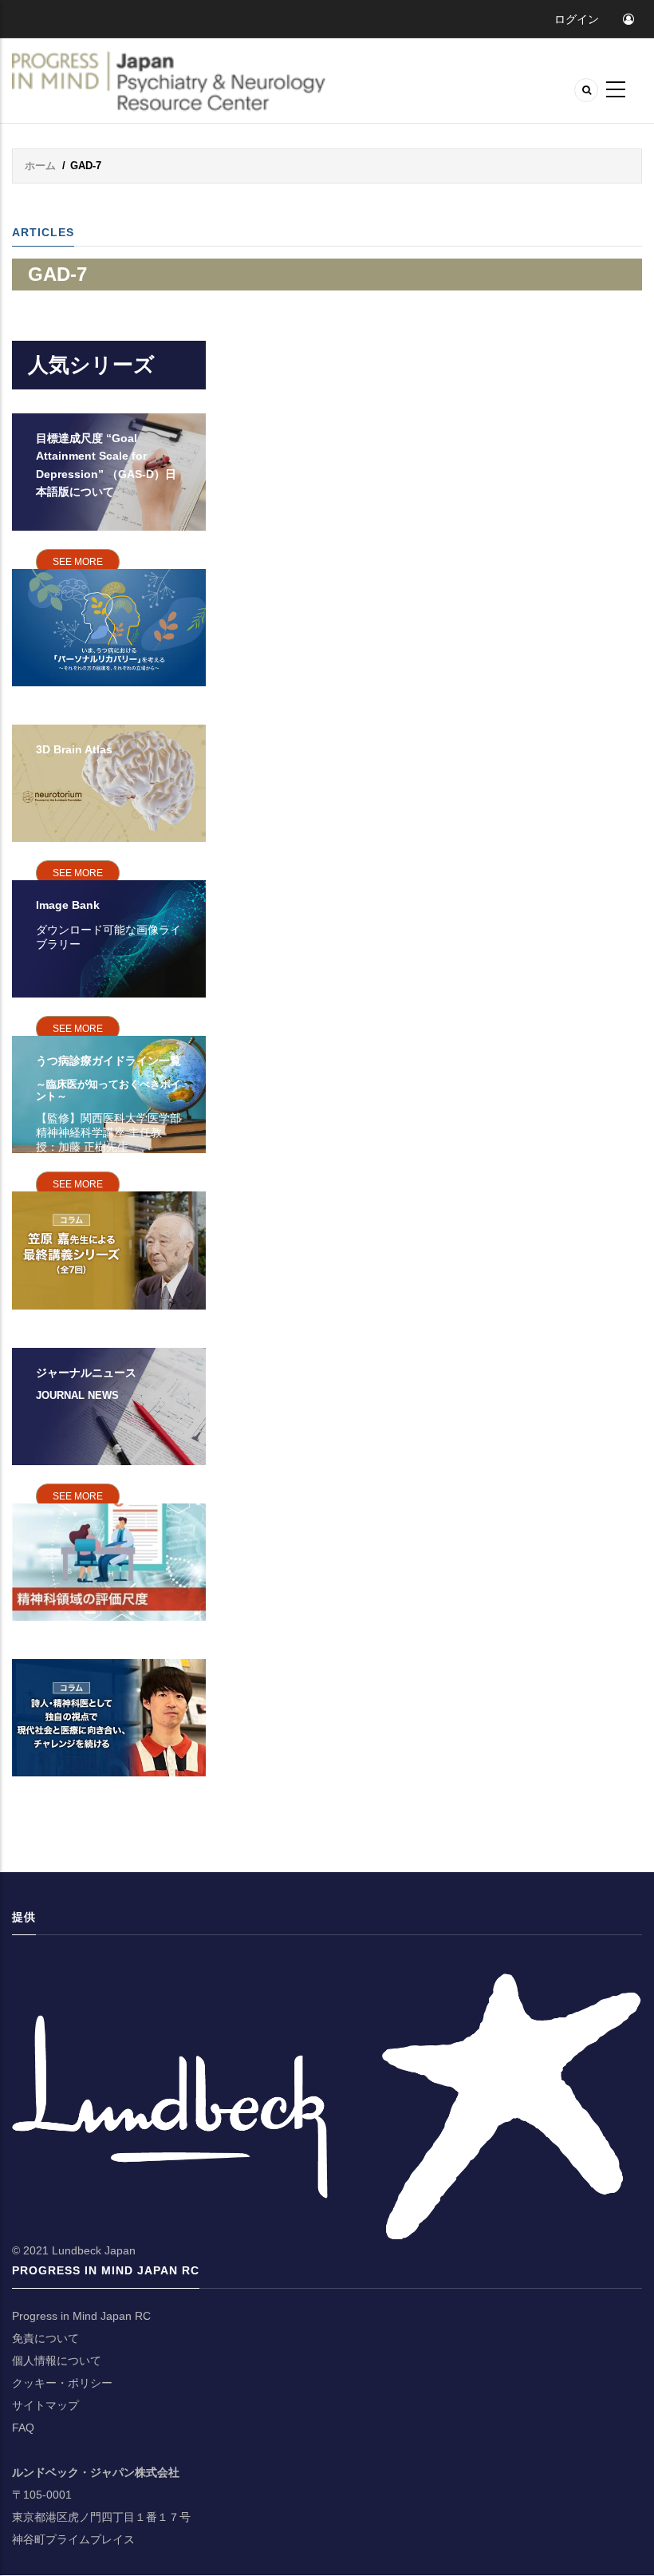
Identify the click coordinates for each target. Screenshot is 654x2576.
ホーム (40, 166)
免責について (45, 2338)
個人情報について (57, 2361)
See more (78, 562)
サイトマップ (45, 2405)
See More (78, 1184)
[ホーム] (171, 81)
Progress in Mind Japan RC (81, 2316)
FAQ (23, 2428)
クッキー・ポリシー (62, 2383)
